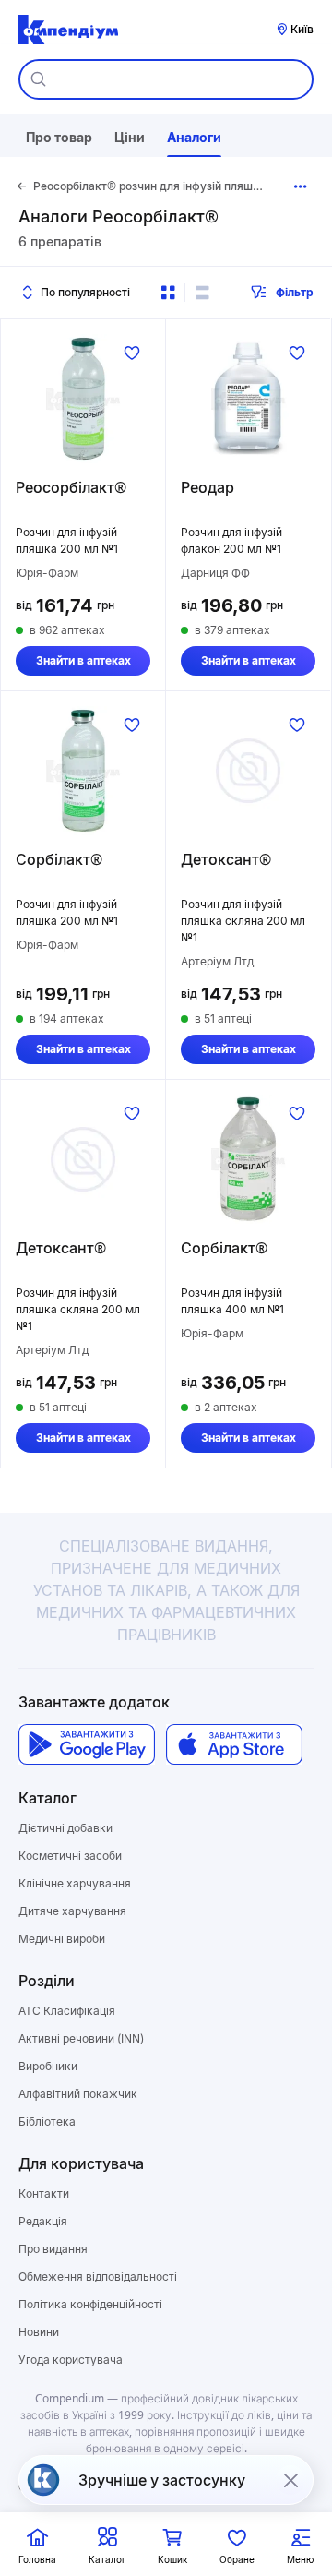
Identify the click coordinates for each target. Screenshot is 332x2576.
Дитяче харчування (72, 1911)
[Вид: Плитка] (168, 293)
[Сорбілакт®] (83, 771)
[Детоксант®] (248, 771)
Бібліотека (47, 2121)
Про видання (53, 2249)
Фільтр (295, 292)
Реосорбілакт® (71, 487)
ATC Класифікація (67, 2011)
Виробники (48, 2066)
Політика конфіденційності (90, 2304)
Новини (39, 2332)
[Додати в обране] (132, 353)
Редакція (43, 2221)
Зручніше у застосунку (162, 2480)
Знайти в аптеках (83, 660)
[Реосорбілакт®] (83, 399)
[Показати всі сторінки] (300, 186)
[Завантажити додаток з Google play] (87, 1744)
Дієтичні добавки (65, 1828)
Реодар (207, 487)
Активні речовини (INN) (81, 2038)
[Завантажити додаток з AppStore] (234, 1744)
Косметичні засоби (70, 1856)
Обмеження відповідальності (98, 2276)
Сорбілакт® (59, 859)
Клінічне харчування (75, 1883)
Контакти (44, 2193)
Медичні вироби (62, 1939)
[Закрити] (290, 2480)
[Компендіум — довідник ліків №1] (68, 30)
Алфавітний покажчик (78, 2094)
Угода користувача (71, 2360)
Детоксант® (226, 859)
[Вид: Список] (202, 293)
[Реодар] (248, 399)
